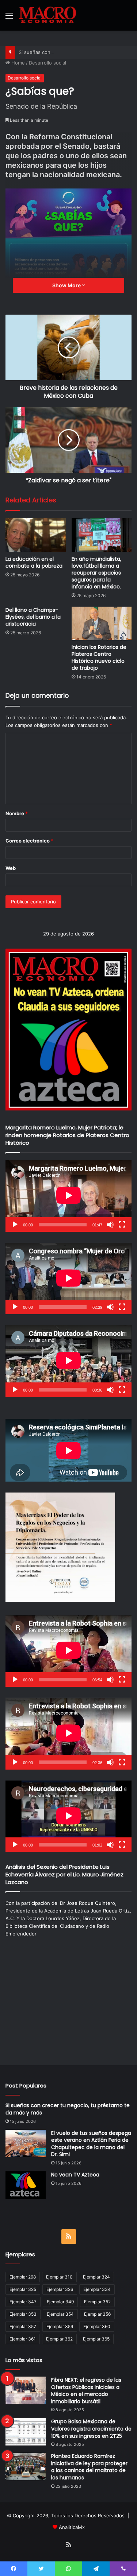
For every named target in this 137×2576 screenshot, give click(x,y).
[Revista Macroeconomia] (47, 15)
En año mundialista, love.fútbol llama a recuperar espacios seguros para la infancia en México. (96, 573)
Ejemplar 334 (97, 2289)
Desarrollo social (47, 63)
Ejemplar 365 (96, 2339)
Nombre (17, 813)
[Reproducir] (15, 1225)
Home (17, 63)
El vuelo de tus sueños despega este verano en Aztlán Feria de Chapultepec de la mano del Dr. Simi (91, 2144)
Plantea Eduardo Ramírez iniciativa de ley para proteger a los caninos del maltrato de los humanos (89, 2467)
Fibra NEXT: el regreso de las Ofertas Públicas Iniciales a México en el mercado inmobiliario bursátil (86, 2391)
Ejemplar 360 (97, 2326)
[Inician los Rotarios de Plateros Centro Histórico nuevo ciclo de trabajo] (102, 624)
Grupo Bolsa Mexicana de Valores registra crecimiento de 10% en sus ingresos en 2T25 (91, 2429)
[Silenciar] (110, 1225)
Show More (67, 285)
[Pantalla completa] (122, 1225)
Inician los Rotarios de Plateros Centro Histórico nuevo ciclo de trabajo (99, 657)
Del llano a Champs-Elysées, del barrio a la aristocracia (33, 617)
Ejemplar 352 (97, 2302)
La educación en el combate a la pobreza (34, 562)
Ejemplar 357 (23, 2326)
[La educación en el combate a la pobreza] (36, 535)
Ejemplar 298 (23, 2277)
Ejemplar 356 (97, 2314)
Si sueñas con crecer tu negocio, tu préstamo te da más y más (68, 2109)
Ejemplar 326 (60, 2289)
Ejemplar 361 (23, 2339)
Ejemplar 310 (59, 2277)
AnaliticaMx (72, 2527)
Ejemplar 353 (23, 2314)
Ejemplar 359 (60, 2326)
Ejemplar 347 (23, 2302)
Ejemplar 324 (96, 2277)
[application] (68, 1196)
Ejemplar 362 (59, 2339)
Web (11, 868)
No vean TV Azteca (75, 2175)
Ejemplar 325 (23, 2289)
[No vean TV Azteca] (26, 2185)
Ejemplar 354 (60, 2314)
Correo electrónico (29, 841)
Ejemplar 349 (60, 2302)
